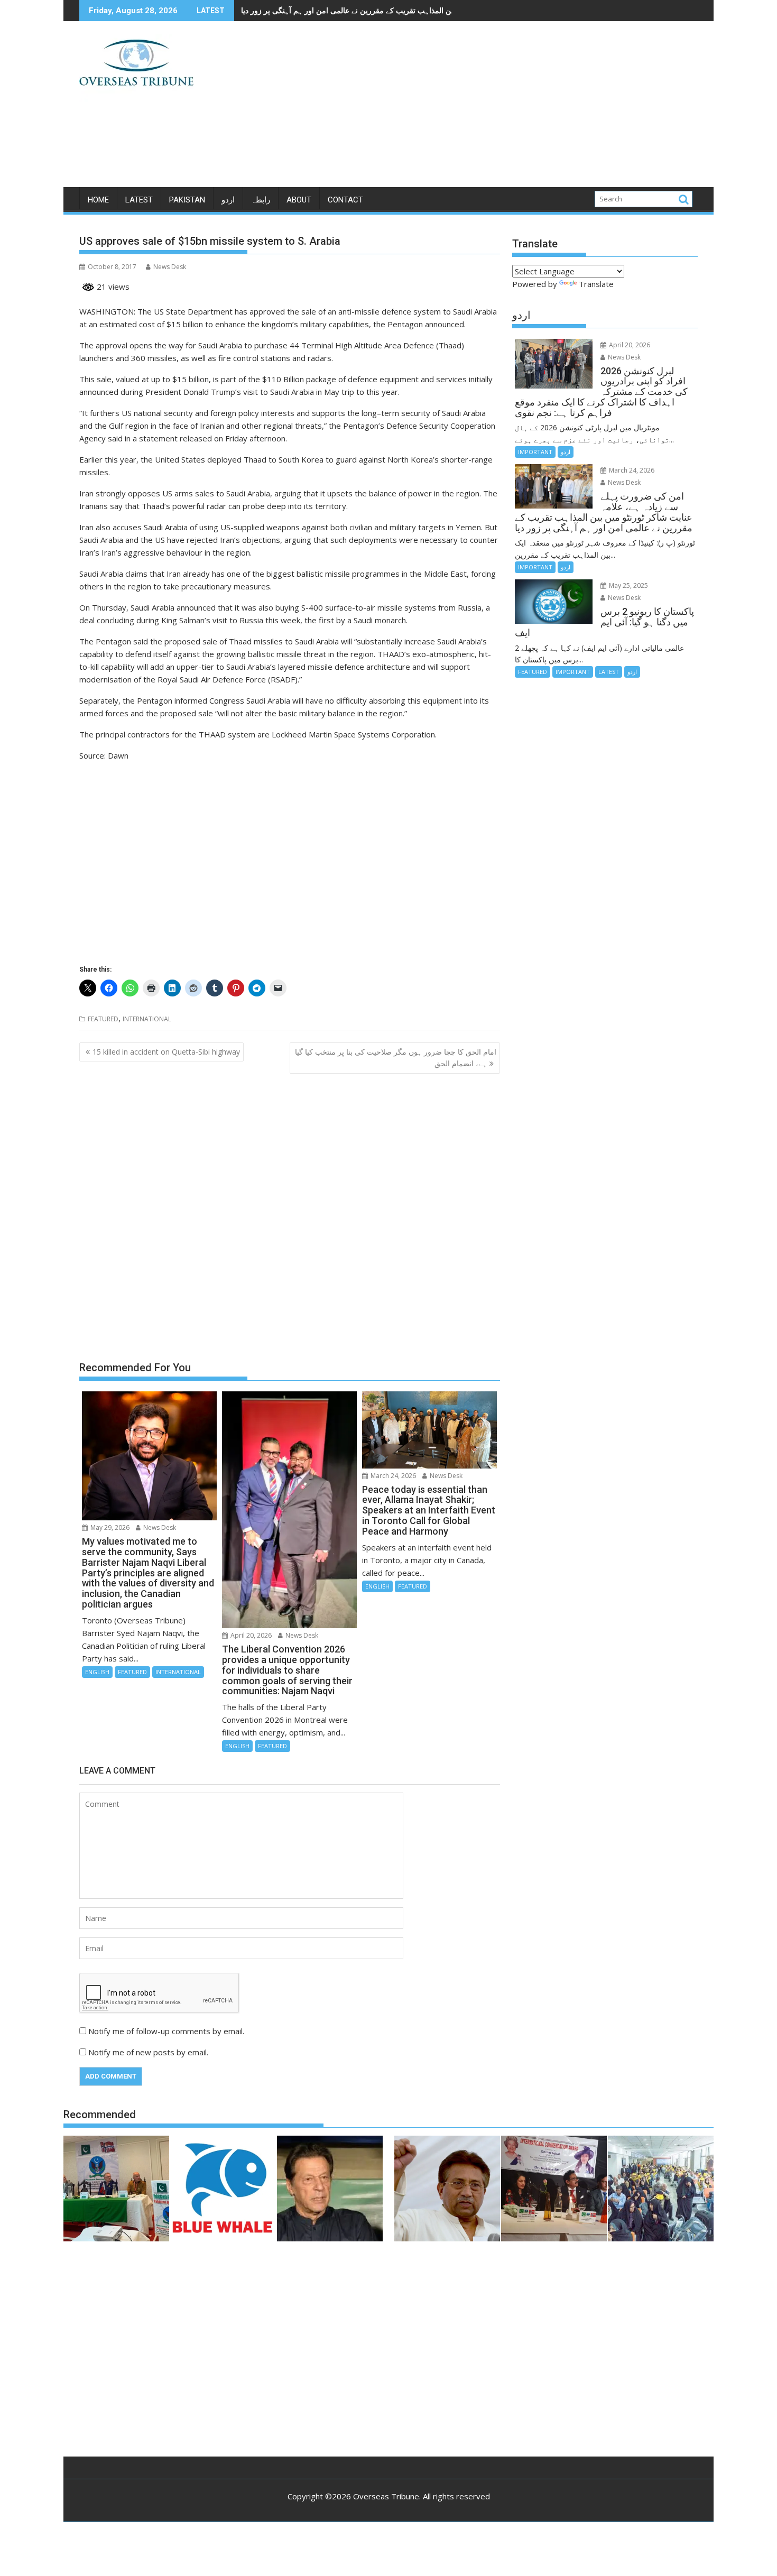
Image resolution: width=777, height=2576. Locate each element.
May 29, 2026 (109, 1527)
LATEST (139, 200)
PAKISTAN (187, 200)
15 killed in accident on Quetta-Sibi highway (166, 1052)
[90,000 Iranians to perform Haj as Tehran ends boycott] (661, 2190)
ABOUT (299, 200)
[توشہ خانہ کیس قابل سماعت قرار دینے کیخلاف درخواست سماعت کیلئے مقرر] (330, 2190)
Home (98, 200)
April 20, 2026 (250, 1635)
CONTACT (345, 200)
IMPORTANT (535, 452)
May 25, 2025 (628, 585)
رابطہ (261, 200)
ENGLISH (97, 1672)
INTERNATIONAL (147, 1019)
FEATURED (103, 1019)
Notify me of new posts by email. (148, 2052)
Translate (596, 284)
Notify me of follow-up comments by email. (166, 2031)
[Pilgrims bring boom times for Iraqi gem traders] (223, 2190)
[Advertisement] (487, 108)
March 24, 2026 (392, 1476)
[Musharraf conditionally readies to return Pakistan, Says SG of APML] (447, 2190)
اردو (228, 200)
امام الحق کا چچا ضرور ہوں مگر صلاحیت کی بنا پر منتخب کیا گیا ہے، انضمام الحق (396, 1058)
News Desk (170, 267)
